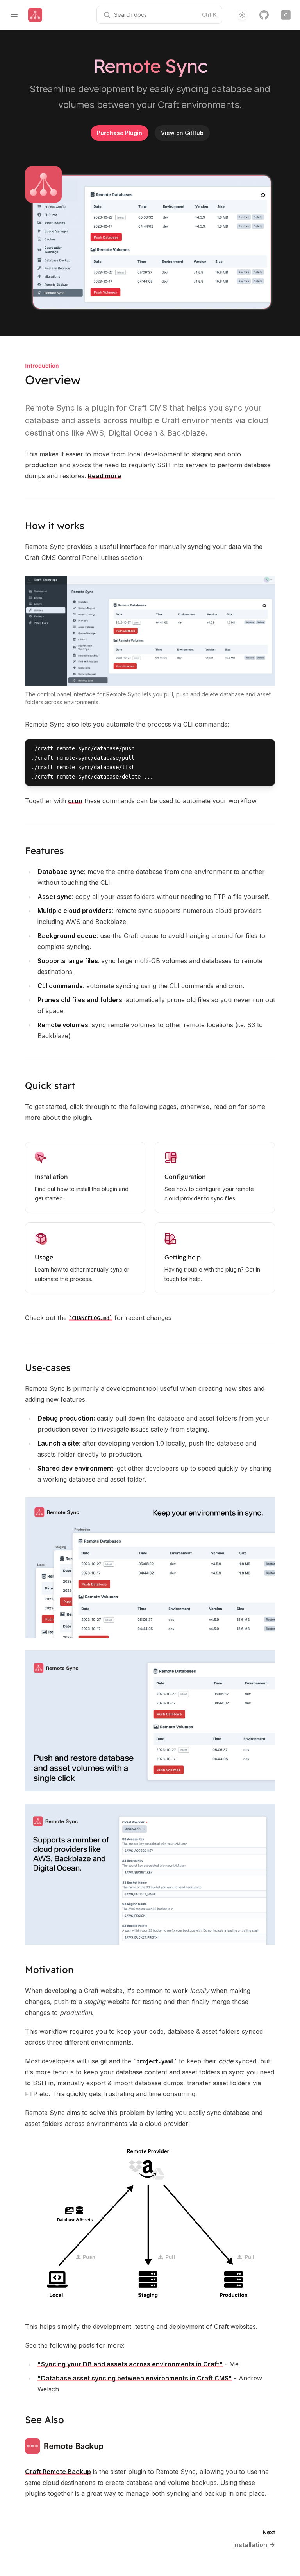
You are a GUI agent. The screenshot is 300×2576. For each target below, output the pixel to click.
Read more (104, 476)
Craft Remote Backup (58, 2472)
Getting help (183, 1257)
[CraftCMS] (286, 15)
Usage (44, 1257)
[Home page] (35, 15)
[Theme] (242, 15)
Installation (51, 1177)
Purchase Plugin (120, 133)
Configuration (185, 1177)
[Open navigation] (14, 15)
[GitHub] (264, 15)
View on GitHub (182, 133)
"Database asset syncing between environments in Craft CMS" (135, 2378)
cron (75, 801)
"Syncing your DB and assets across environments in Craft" (130, 2364)
